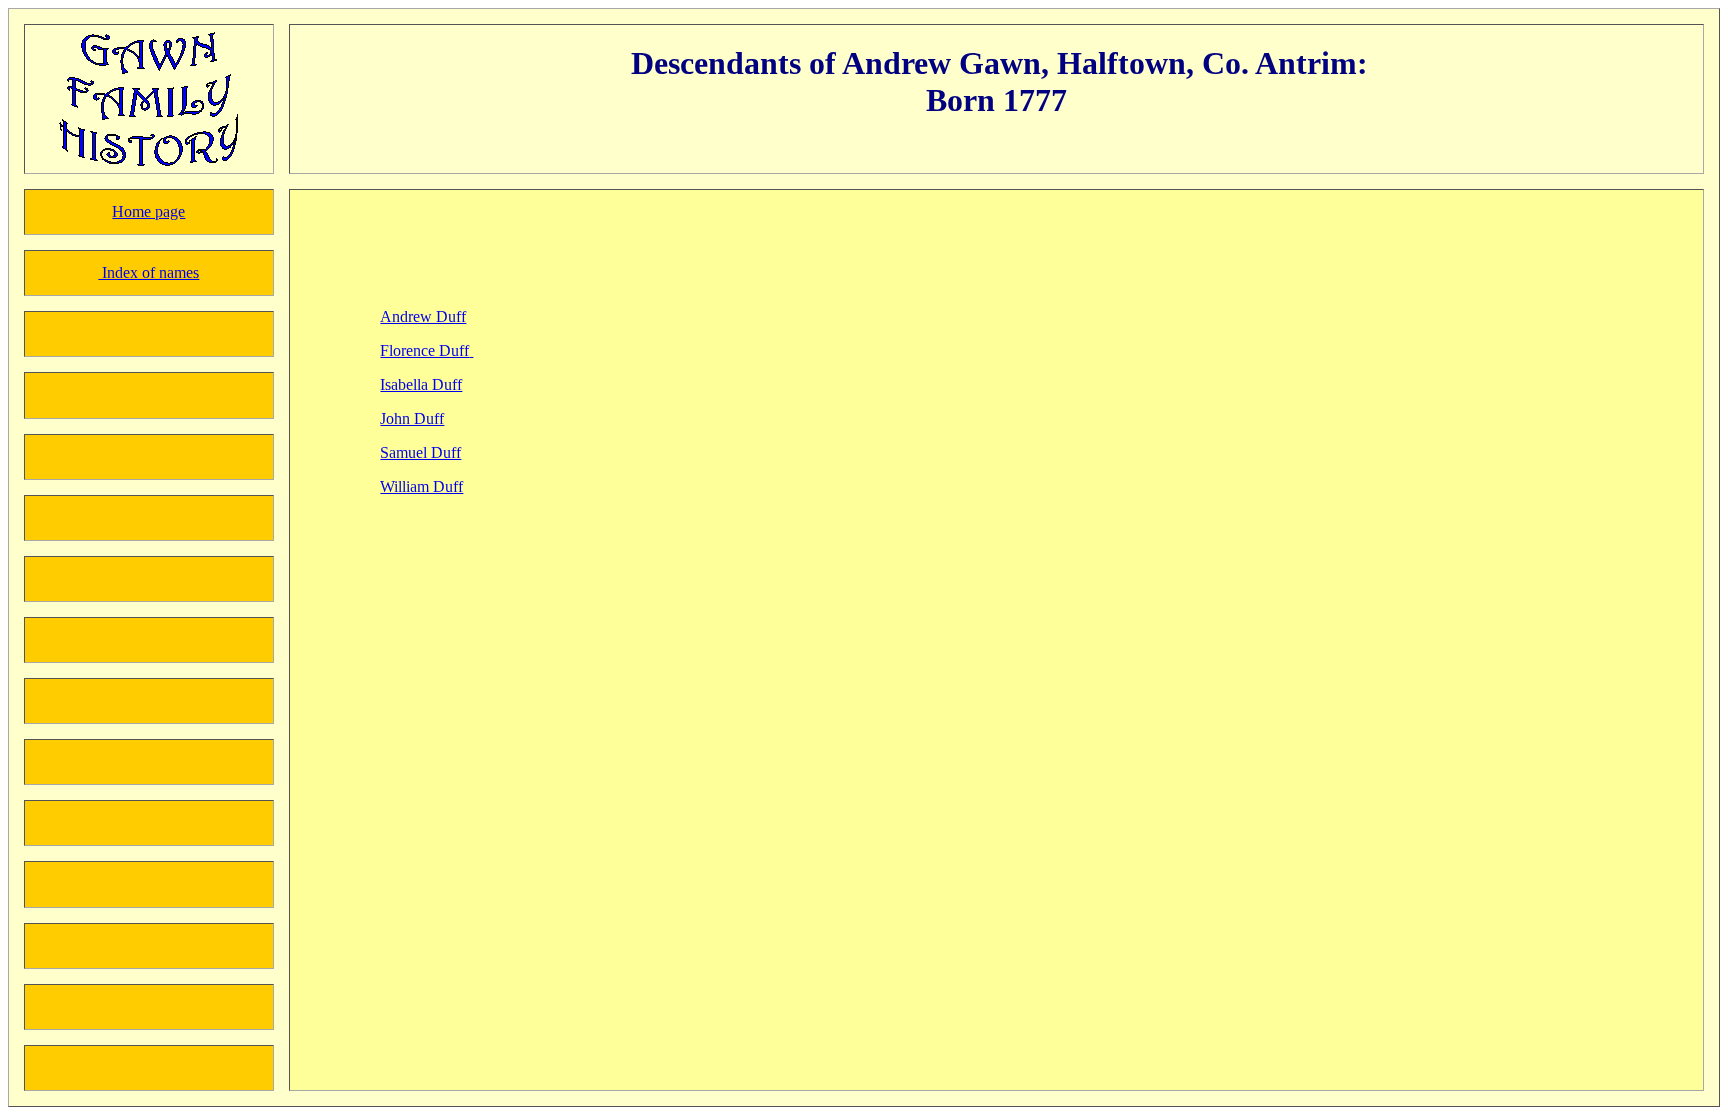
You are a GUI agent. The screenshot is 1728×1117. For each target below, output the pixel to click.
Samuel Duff (420, 452)
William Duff (421, 486)
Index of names (148, 272)
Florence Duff (424, 350)
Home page (148, 211)
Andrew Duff (423, 316)
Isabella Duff (421, 384)
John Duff (412, 418)
